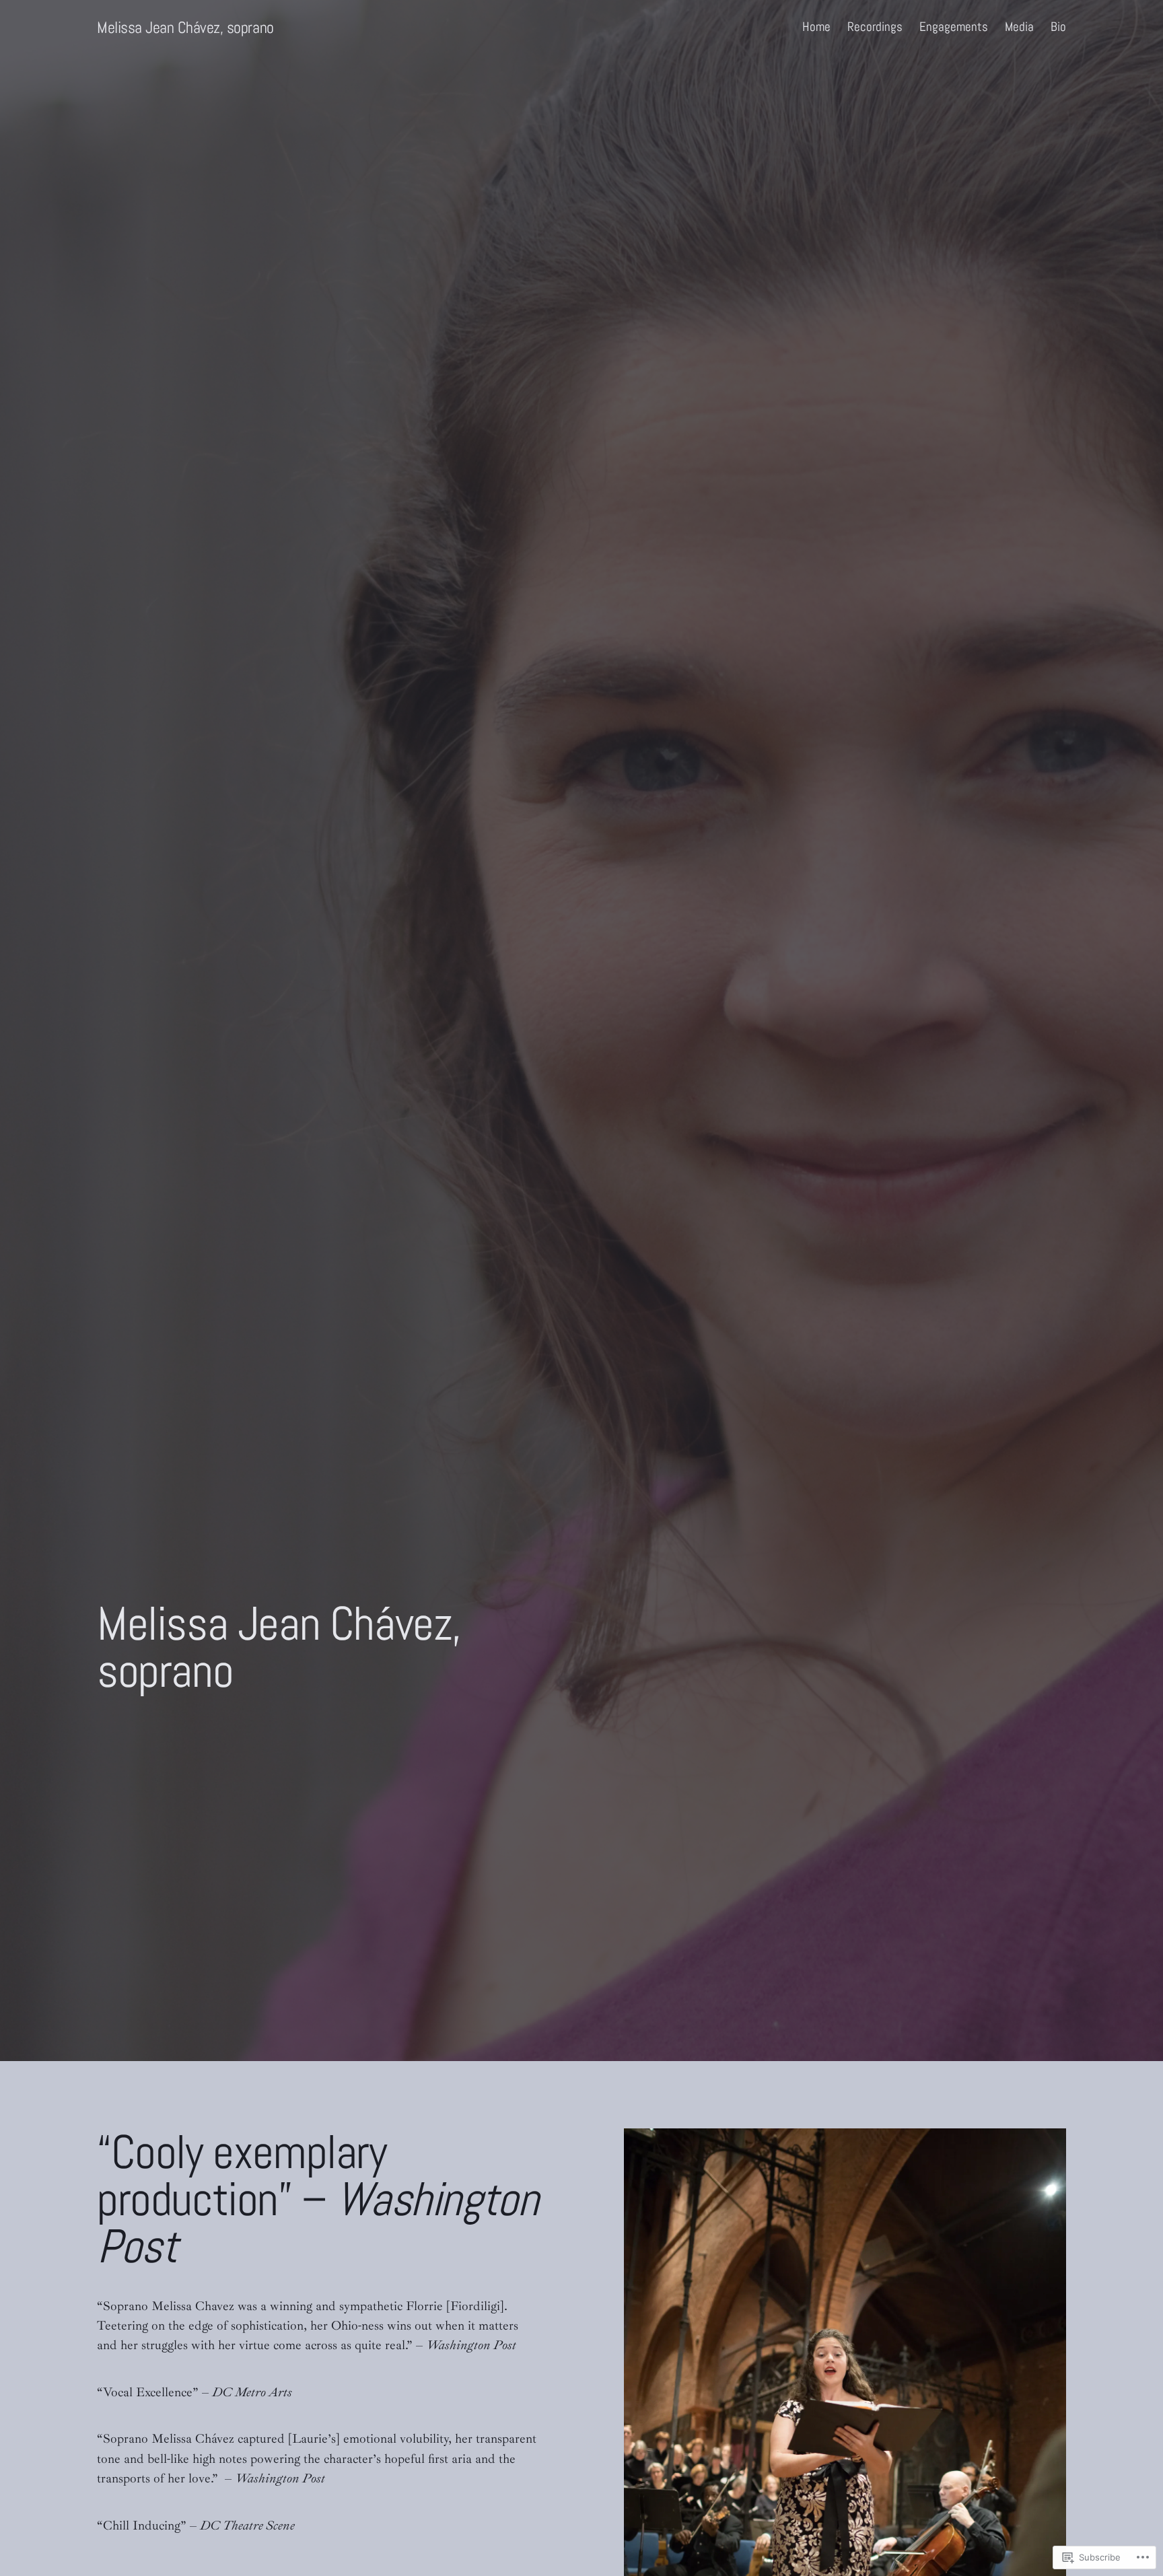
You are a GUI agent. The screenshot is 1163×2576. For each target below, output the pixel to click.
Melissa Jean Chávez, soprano (185, 27)
